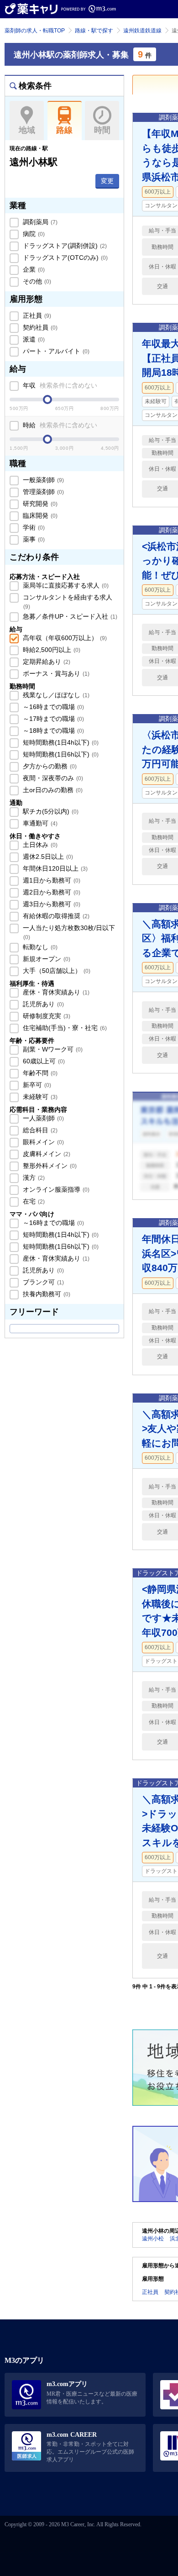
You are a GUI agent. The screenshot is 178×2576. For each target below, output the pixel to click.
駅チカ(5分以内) (50, 811)
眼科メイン (42, 1142)
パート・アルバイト (55, 351)
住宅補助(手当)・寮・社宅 (64, 1028)
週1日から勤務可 (51, 880)
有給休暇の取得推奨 (55, 916)
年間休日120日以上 (54, 868)
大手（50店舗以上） (56, 971)
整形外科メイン (49, 1166)
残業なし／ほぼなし (55, 695)
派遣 (33, 339)
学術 (33, 527)
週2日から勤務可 (51, 892)
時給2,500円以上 (51, 650)
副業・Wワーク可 (52, 1049)
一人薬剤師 (42, 1118)
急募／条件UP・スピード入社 (69, 616)
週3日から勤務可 (51, 904)
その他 (36, 281)
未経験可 (39, 1097)
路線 (64, 130)
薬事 (33, 539)
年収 (59, 385)
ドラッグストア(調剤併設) (64, 246)
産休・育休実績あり (55, 992)
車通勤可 (39, 823)
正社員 (36, 315)
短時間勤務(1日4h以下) (60, 742)
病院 (33, 234)
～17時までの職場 (52, 719)
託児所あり (42, 1004)
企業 (33, 269)
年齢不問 (39, 1073)
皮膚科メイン (46, 1154)
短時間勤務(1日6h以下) (60, 754)
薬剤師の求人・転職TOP (35, 31)
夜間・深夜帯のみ (52, 778)
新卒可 (36, 1085)
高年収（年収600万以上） (64, 638)
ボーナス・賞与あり (55, 673)
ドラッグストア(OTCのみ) (64, 258)
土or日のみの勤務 (52, 790)
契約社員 (39, 327)
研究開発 (39, 504)
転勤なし (39, 947)
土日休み (39, 845)
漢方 (33, 1178)
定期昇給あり (46, 662)
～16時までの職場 (52, 707)
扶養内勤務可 (46, 1294)
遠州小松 (153, 2239)
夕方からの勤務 (49, 766)
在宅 (33, 1201)
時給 (59, 425)
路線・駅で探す (94, 31)
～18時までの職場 (52, 731)
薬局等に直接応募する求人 (65, 585)
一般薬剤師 (42, 480)
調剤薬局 (39, 222)
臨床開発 (39, 515)
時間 (102, 130)
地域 (27, 130)
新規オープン (46, 959)
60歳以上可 (43, 1061)
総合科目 (39, 1130)
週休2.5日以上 (47, 857)
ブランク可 (42, 1282)
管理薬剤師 (42, 492)
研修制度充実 (46, 1016)
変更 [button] (107, 181)
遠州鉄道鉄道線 (142, 31)
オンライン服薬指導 (55, 1189)
